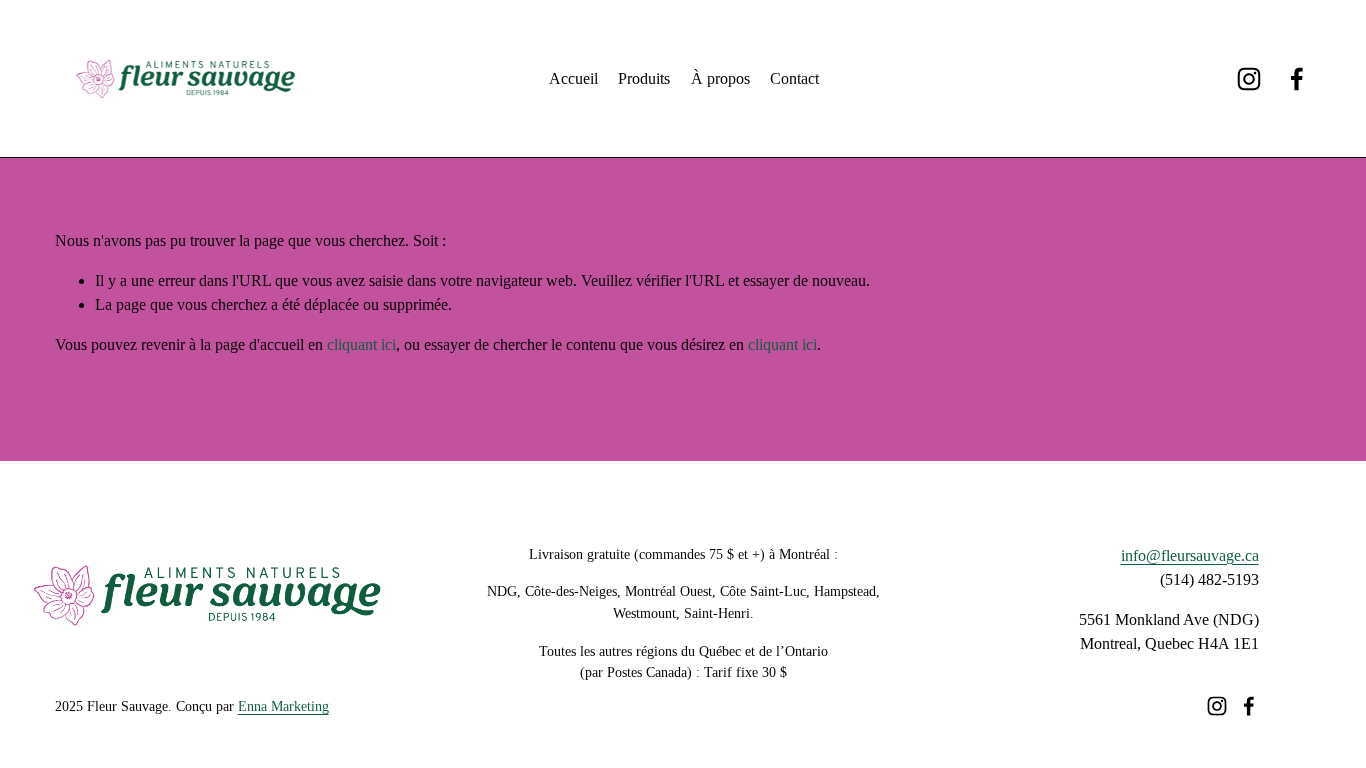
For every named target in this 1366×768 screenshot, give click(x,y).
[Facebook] (1297, 79)
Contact (794, 78)
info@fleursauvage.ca (1190, 555)
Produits (644, 78)
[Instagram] (1249, 79)
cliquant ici (361, 344)
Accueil (573, 78)
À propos (720, 78)
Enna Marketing (283, 706)
